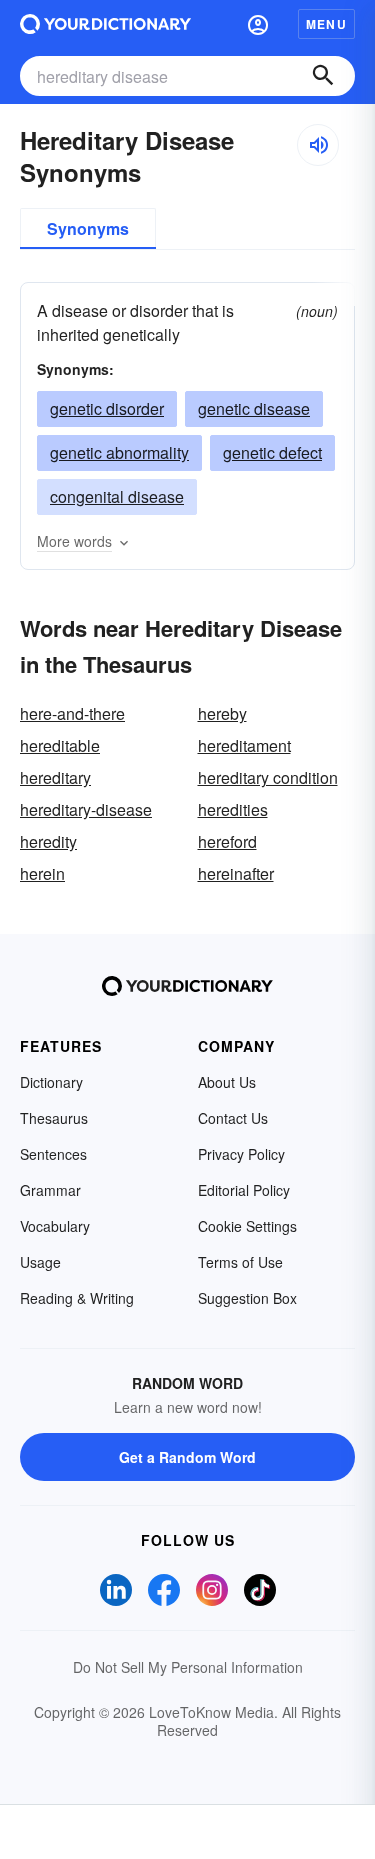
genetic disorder (107, 408)
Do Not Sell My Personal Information (188, 1667)
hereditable (60, 745)
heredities (233, 809)
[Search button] (323, 76)
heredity (48, 841)
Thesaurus (54, 1118)
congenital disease (117, 496)
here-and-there (72, 713)
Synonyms (88, 228)
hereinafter (236, 873)
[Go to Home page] (105, 24)
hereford (227, 841)
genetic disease (254, 408)
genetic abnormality (119, 452)
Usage (40, 1262)
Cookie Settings (247, 1226)
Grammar (50, 1190)
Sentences (53, 1154)
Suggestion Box (247, 1298)
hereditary (55, 777)
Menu (326, 24)
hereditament (244, 745)
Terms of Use (240, 1262)
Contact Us (233, 1118)
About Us (227, 1082)
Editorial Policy (244, 1190)
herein (42, 873)
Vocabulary (55, 1226)
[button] (258, 24)
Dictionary (51, 1082)
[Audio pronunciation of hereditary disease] (318, 145)
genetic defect (272, 452)
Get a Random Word (187, 1457)
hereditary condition (268, 777)
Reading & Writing (77, 1298)
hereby (222, 713)
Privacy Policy (241, 1154)
